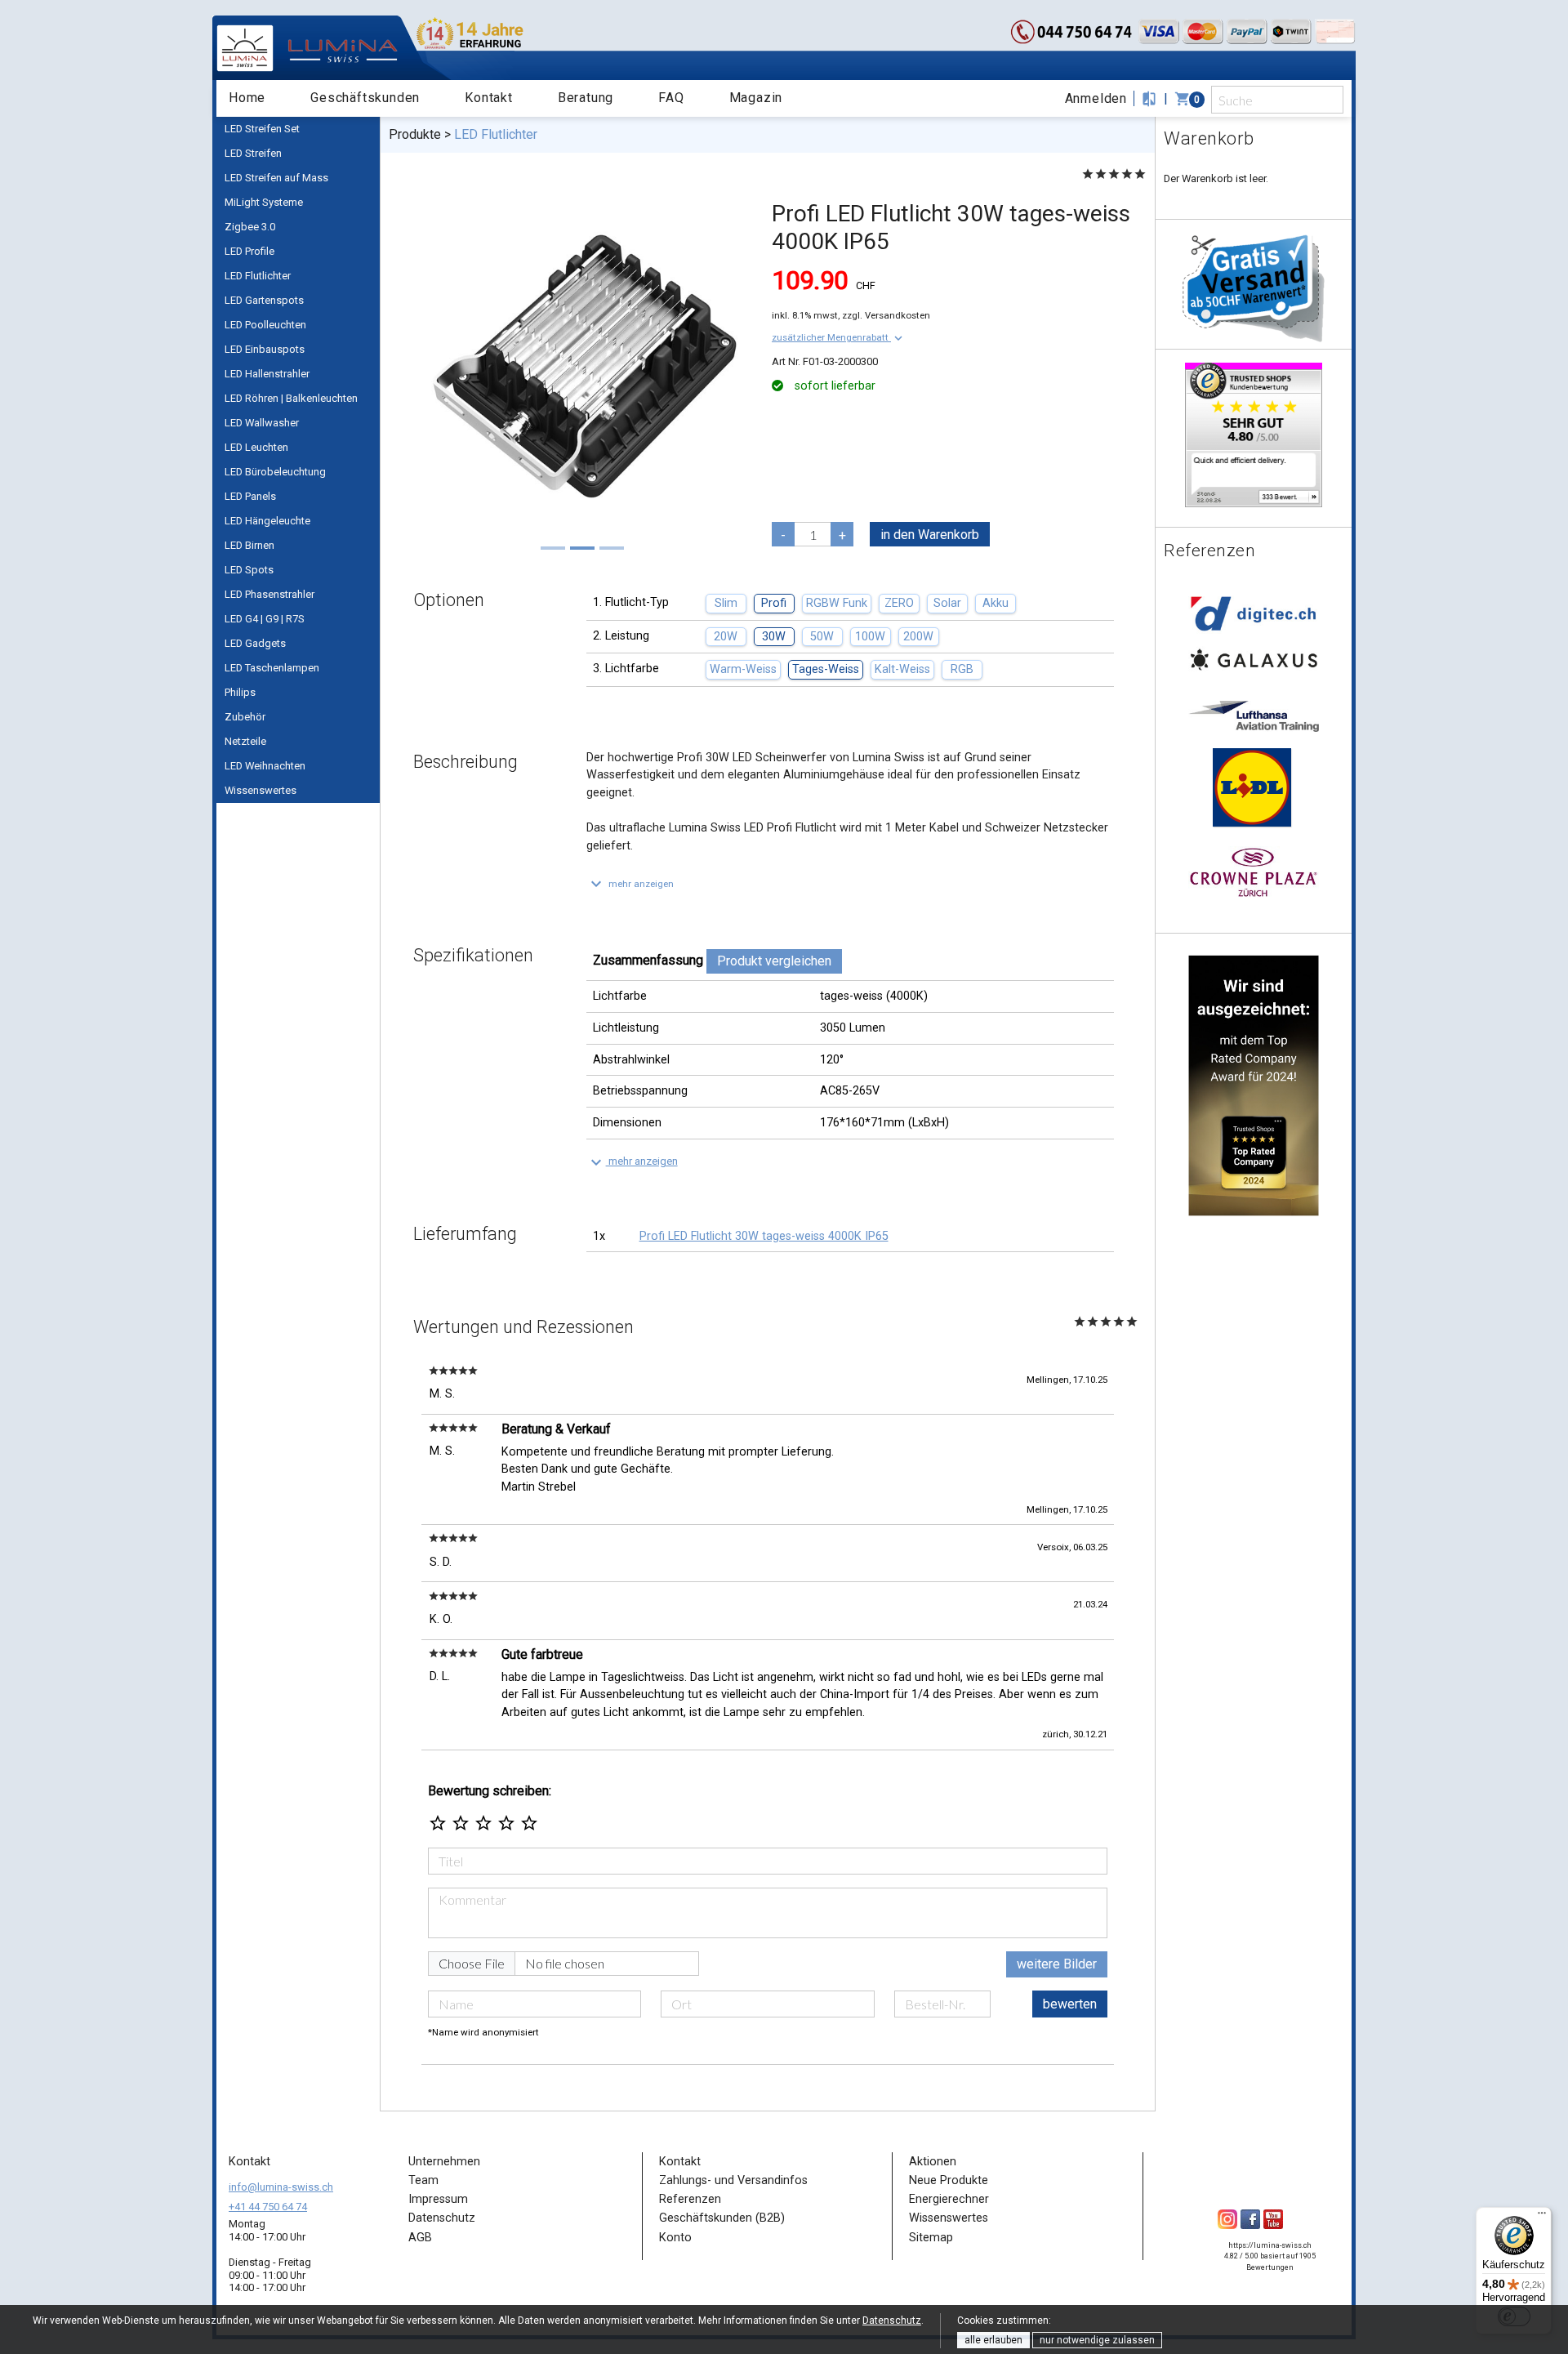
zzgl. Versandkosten (886, 315)
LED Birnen (249, 545)
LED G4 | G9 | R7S (265, 619)
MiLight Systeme (264, 202)
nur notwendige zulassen (1097, 2340)
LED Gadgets (255, 643)
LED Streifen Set (262, 129)
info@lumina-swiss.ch (281, 2187)
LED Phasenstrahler (269, 594)
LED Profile (249, 251)
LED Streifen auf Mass (276, 178)
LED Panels (250, 496)
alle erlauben (993, 2340)
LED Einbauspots (265, 349)
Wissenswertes (261, 790)
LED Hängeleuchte (267, 521)
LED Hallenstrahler (267, 374)
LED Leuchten (256, 447)
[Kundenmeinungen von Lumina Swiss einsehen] (1254, 434)
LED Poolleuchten (265, 325)
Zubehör (245, 717)
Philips (240, 692)
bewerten (1070, 2004)
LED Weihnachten (265, 766)
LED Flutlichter (258, 276)
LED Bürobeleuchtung (275, 472)
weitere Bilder (1057, 1964)
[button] (839, 337)
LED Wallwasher (262, 423)
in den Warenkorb (930, 535)
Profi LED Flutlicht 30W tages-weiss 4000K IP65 (764, 1236)
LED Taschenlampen (272, 668)
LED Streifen (253, 153)
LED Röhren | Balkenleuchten (291, 398)
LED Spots (249, 570)
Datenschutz (892, 2321)
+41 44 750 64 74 (268, 2207)
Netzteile (245, 741)
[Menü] (1542, 2217)
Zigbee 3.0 (250, 227)
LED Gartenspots (264, 300)
